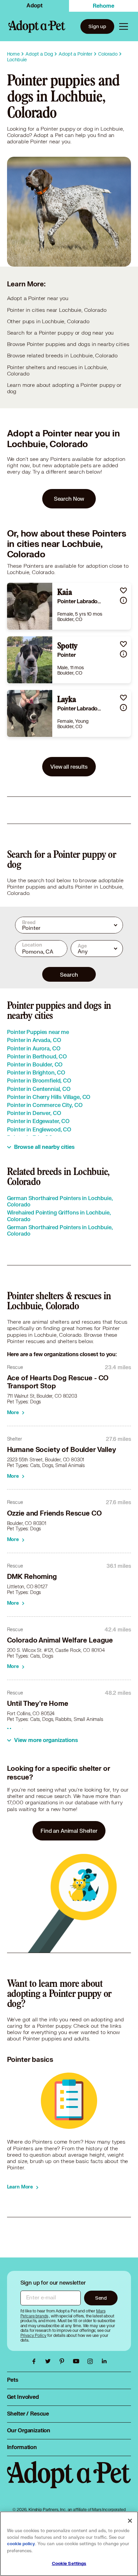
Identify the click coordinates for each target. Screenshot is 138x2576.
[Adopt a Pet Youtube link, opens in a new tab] (78, 2361)
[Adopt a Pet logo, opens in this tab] (69, 2481)
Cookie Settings (69, 2564)
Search (69, 974)
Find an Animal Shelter (69, 1831)
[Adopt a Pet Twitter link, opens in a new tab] (50, 2361)
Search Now (69, 499)
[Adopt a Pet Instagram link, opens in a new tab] (92, 2361)
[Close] (130, 2521)
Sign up (97, 26)
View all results (69, 767)
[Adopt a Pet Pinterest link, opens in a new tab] (64, 2361)
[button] (123, 590)
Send (101, 2298)
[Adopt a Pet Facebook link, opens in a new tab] (36, 2361)
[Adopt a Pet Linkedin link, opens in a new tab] (104, 2361)
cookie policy (21, 2544)
